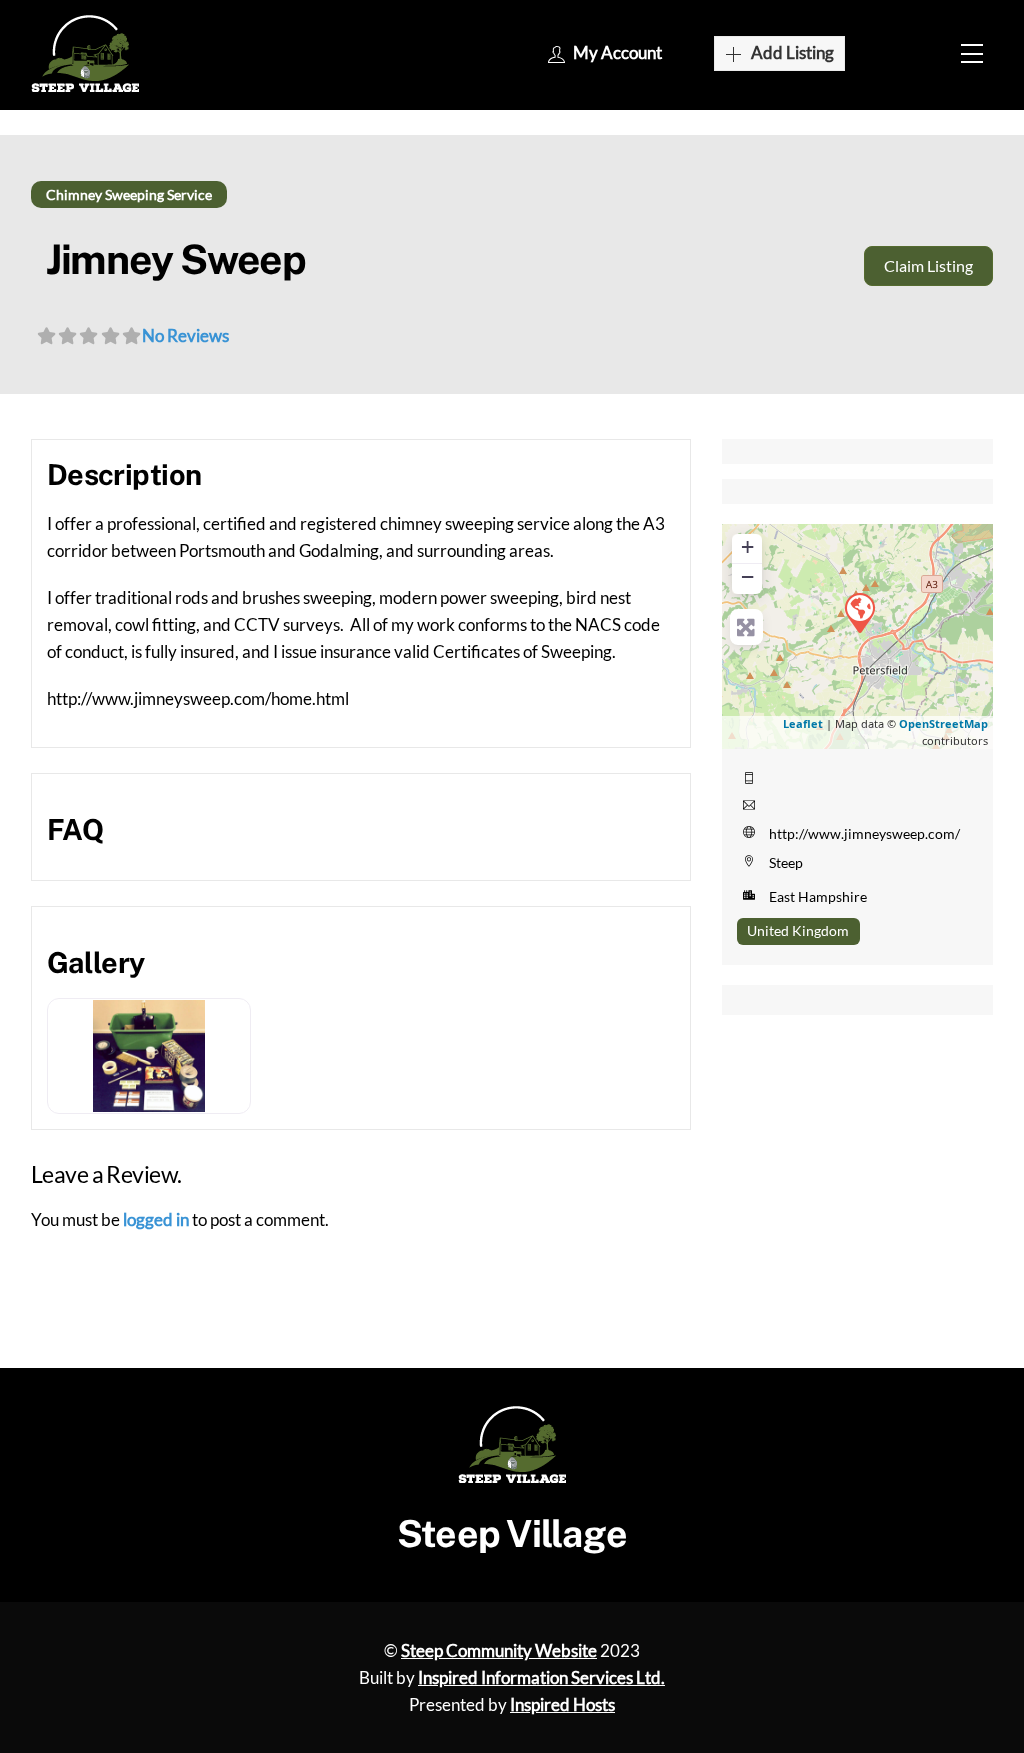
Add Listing (792, 52)
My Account (617, 52)
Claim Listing (928, 265)
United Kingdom (798, 930)
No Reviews (185, 335)
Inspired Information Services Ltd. (541, 1677)
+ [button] (747, 546)
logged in (156, 1219)
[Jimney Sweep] (859, 612)
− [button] (747, 576)
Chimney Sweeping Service (129, 194)
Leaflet (803, 723)
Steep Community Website (499, 1650)
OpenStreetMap (943, 723)
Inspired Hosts (562, 1704)
